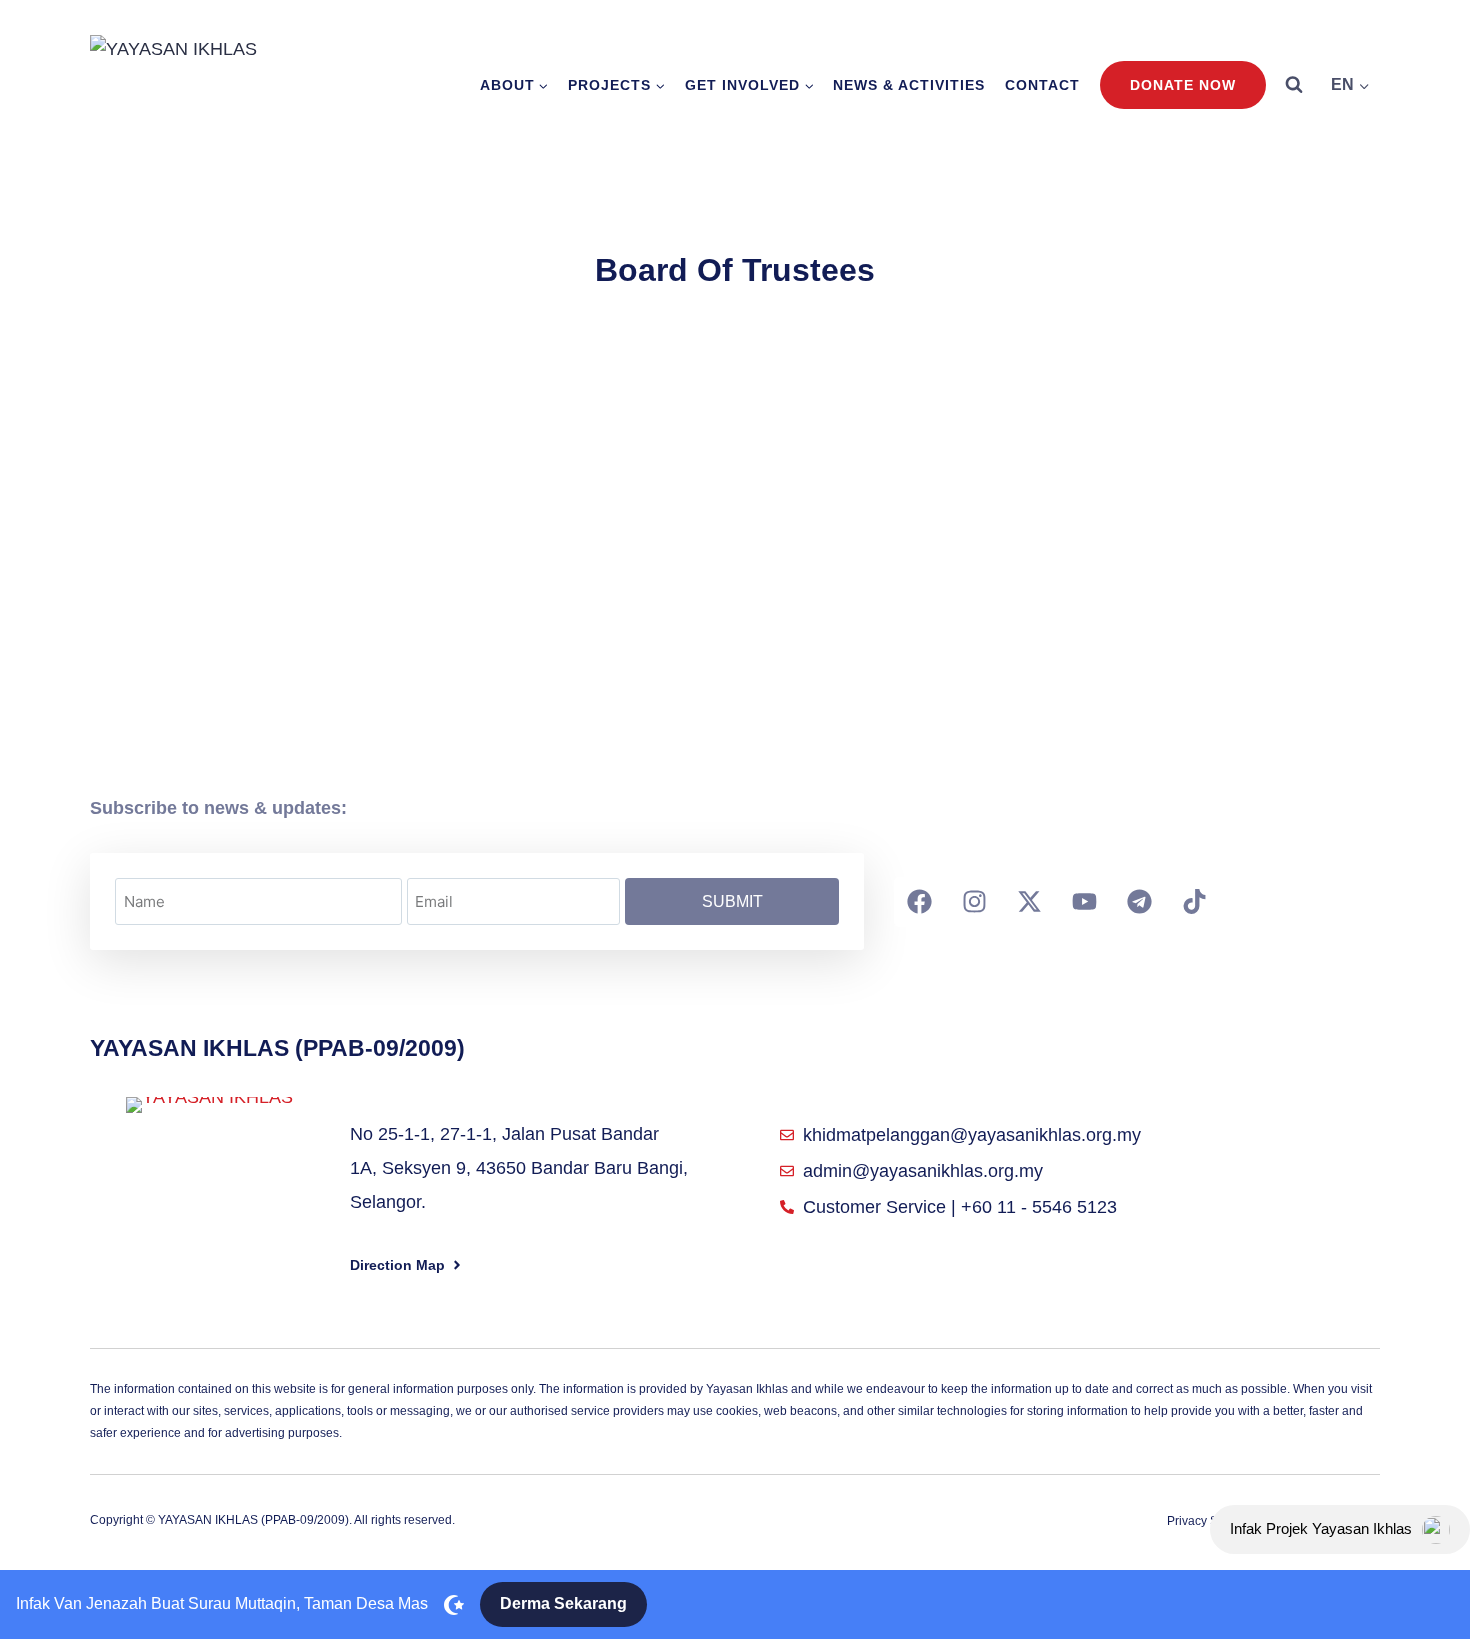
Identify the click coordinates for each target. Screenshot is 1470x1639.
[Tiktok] (1194, 902)
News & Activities (909, 85)
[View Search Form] (1294, 85)
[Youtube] (1084, 902)
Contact (1042, 85)
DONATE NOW (1183, 85)
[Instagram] (974, 902)
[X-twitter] (1029, 902)
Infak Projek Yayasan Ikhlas (1321, 1528)
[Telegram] (1139, 902)
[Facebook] (919, 902)
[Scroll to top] (1420, 1483)
